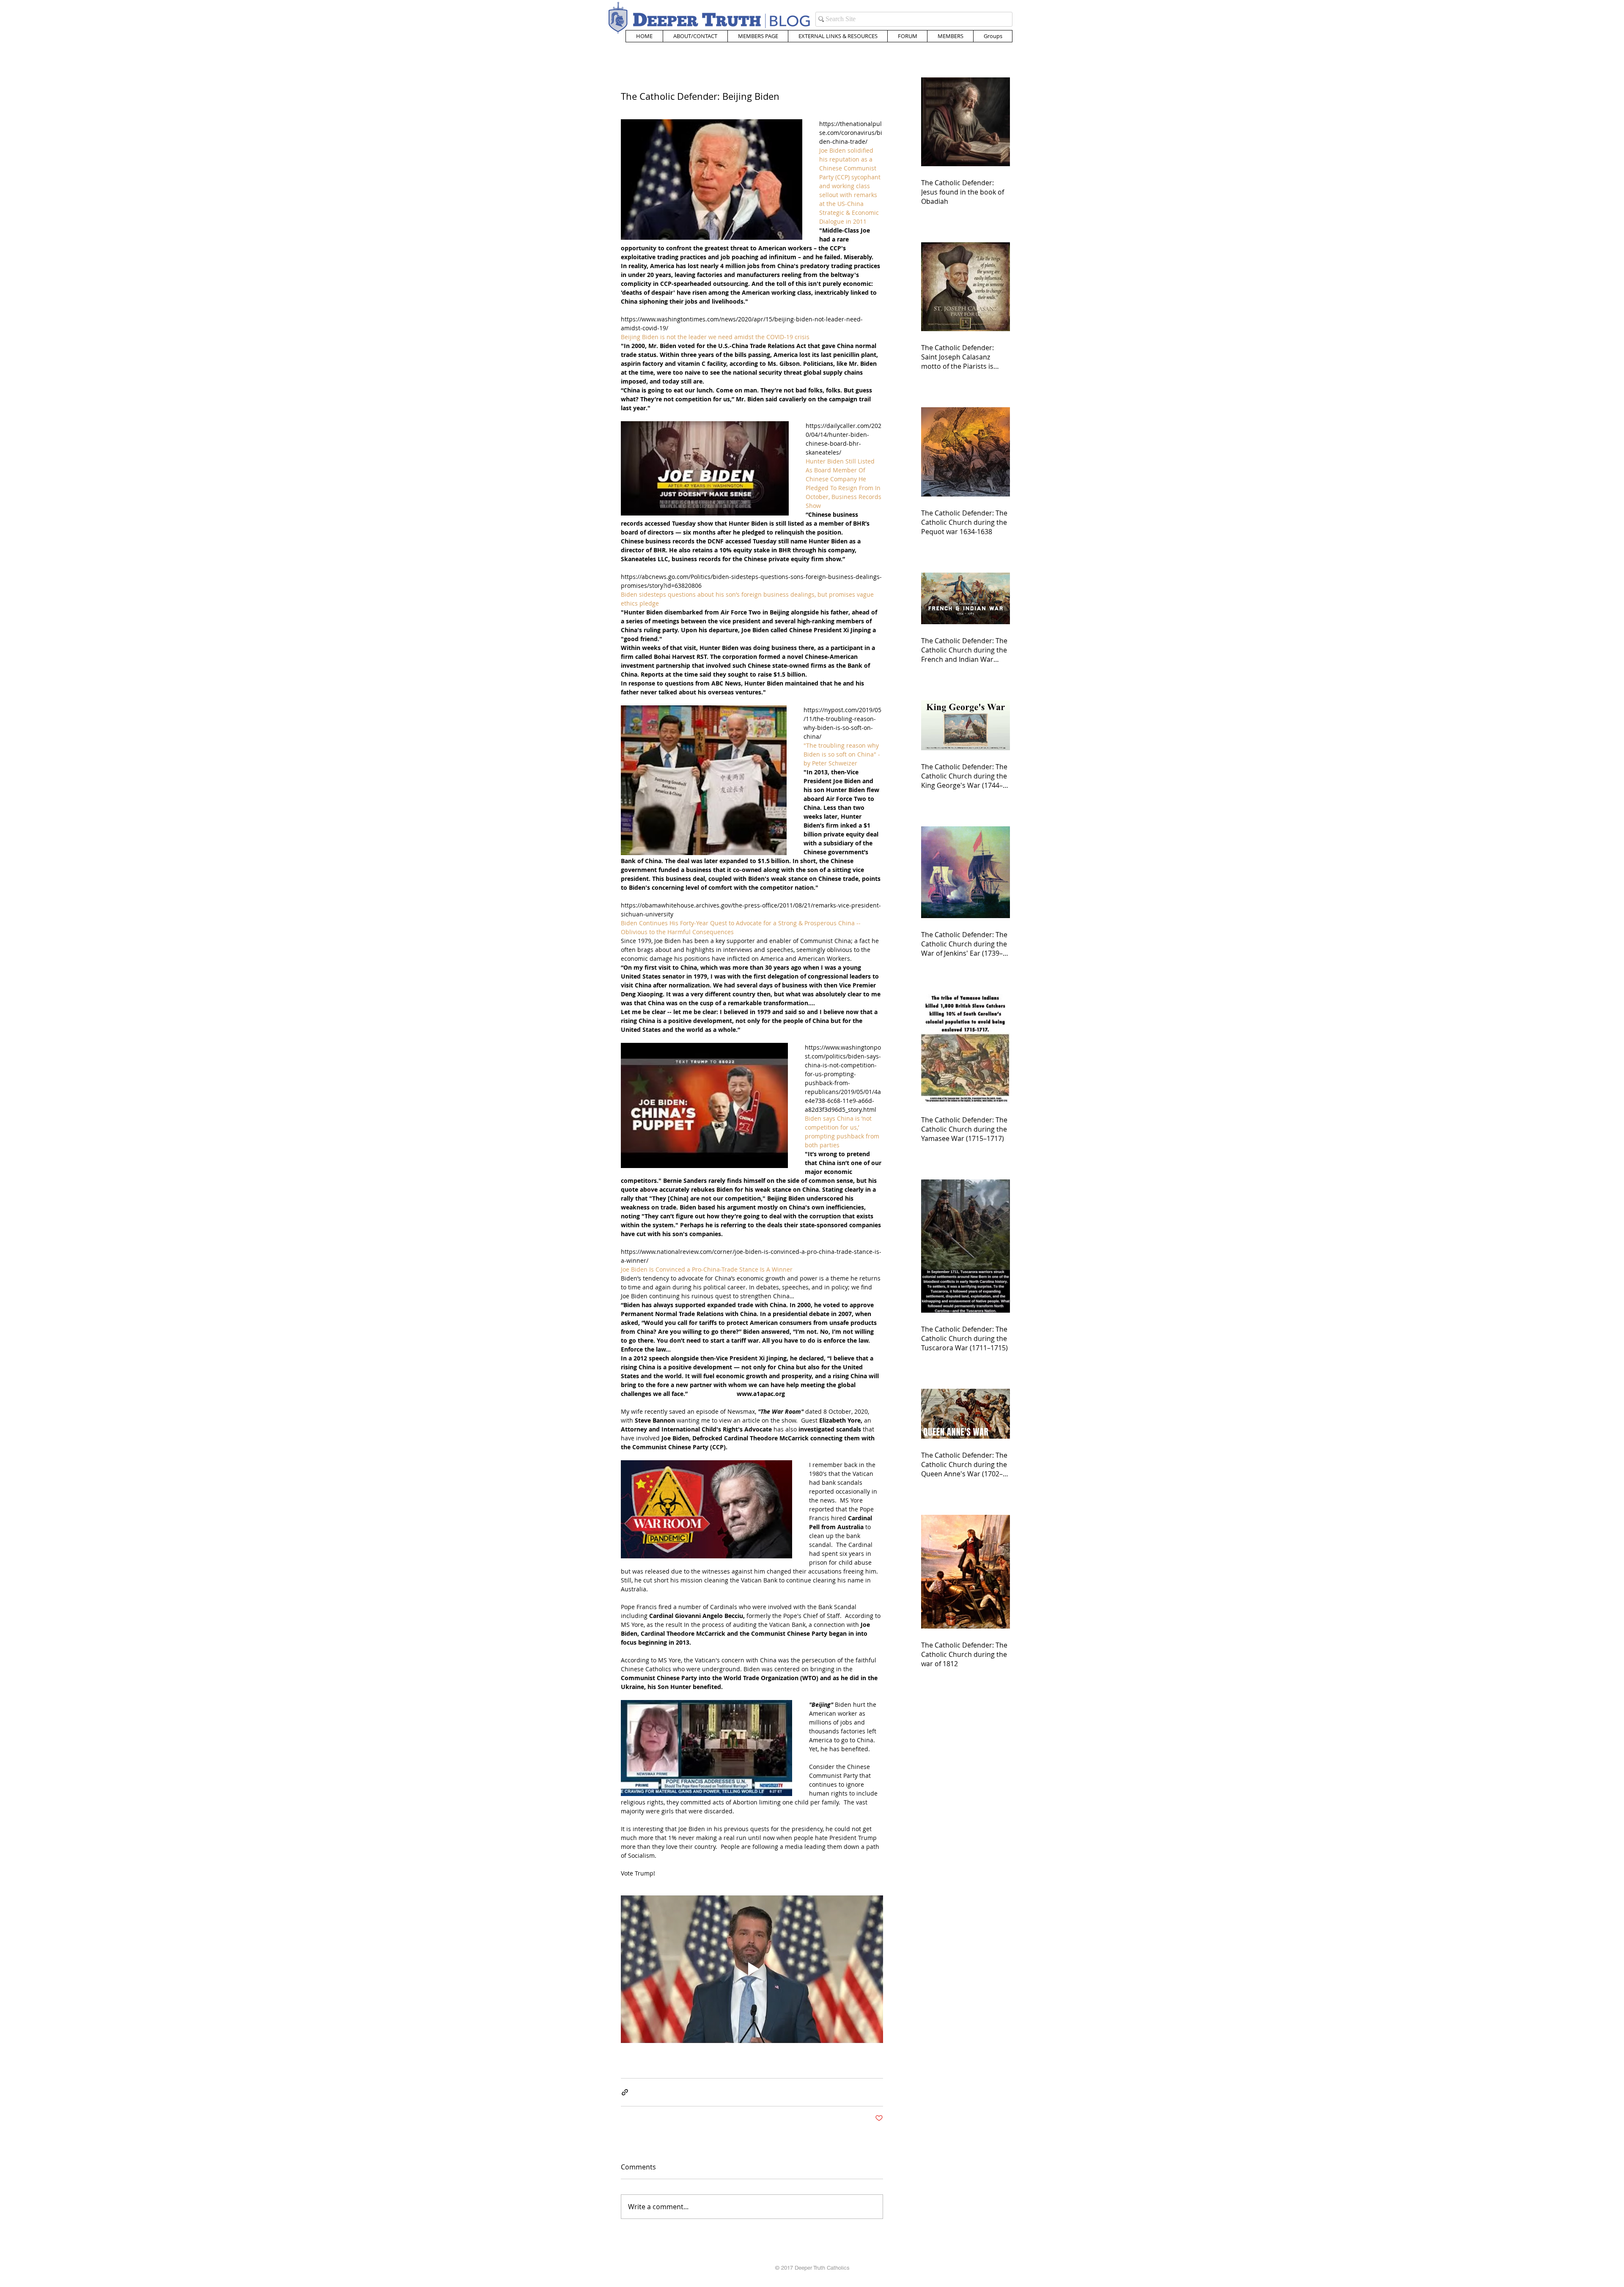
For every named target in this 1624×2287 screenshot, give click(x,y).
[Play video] (752, 1969)
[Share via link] (625, 2092)
